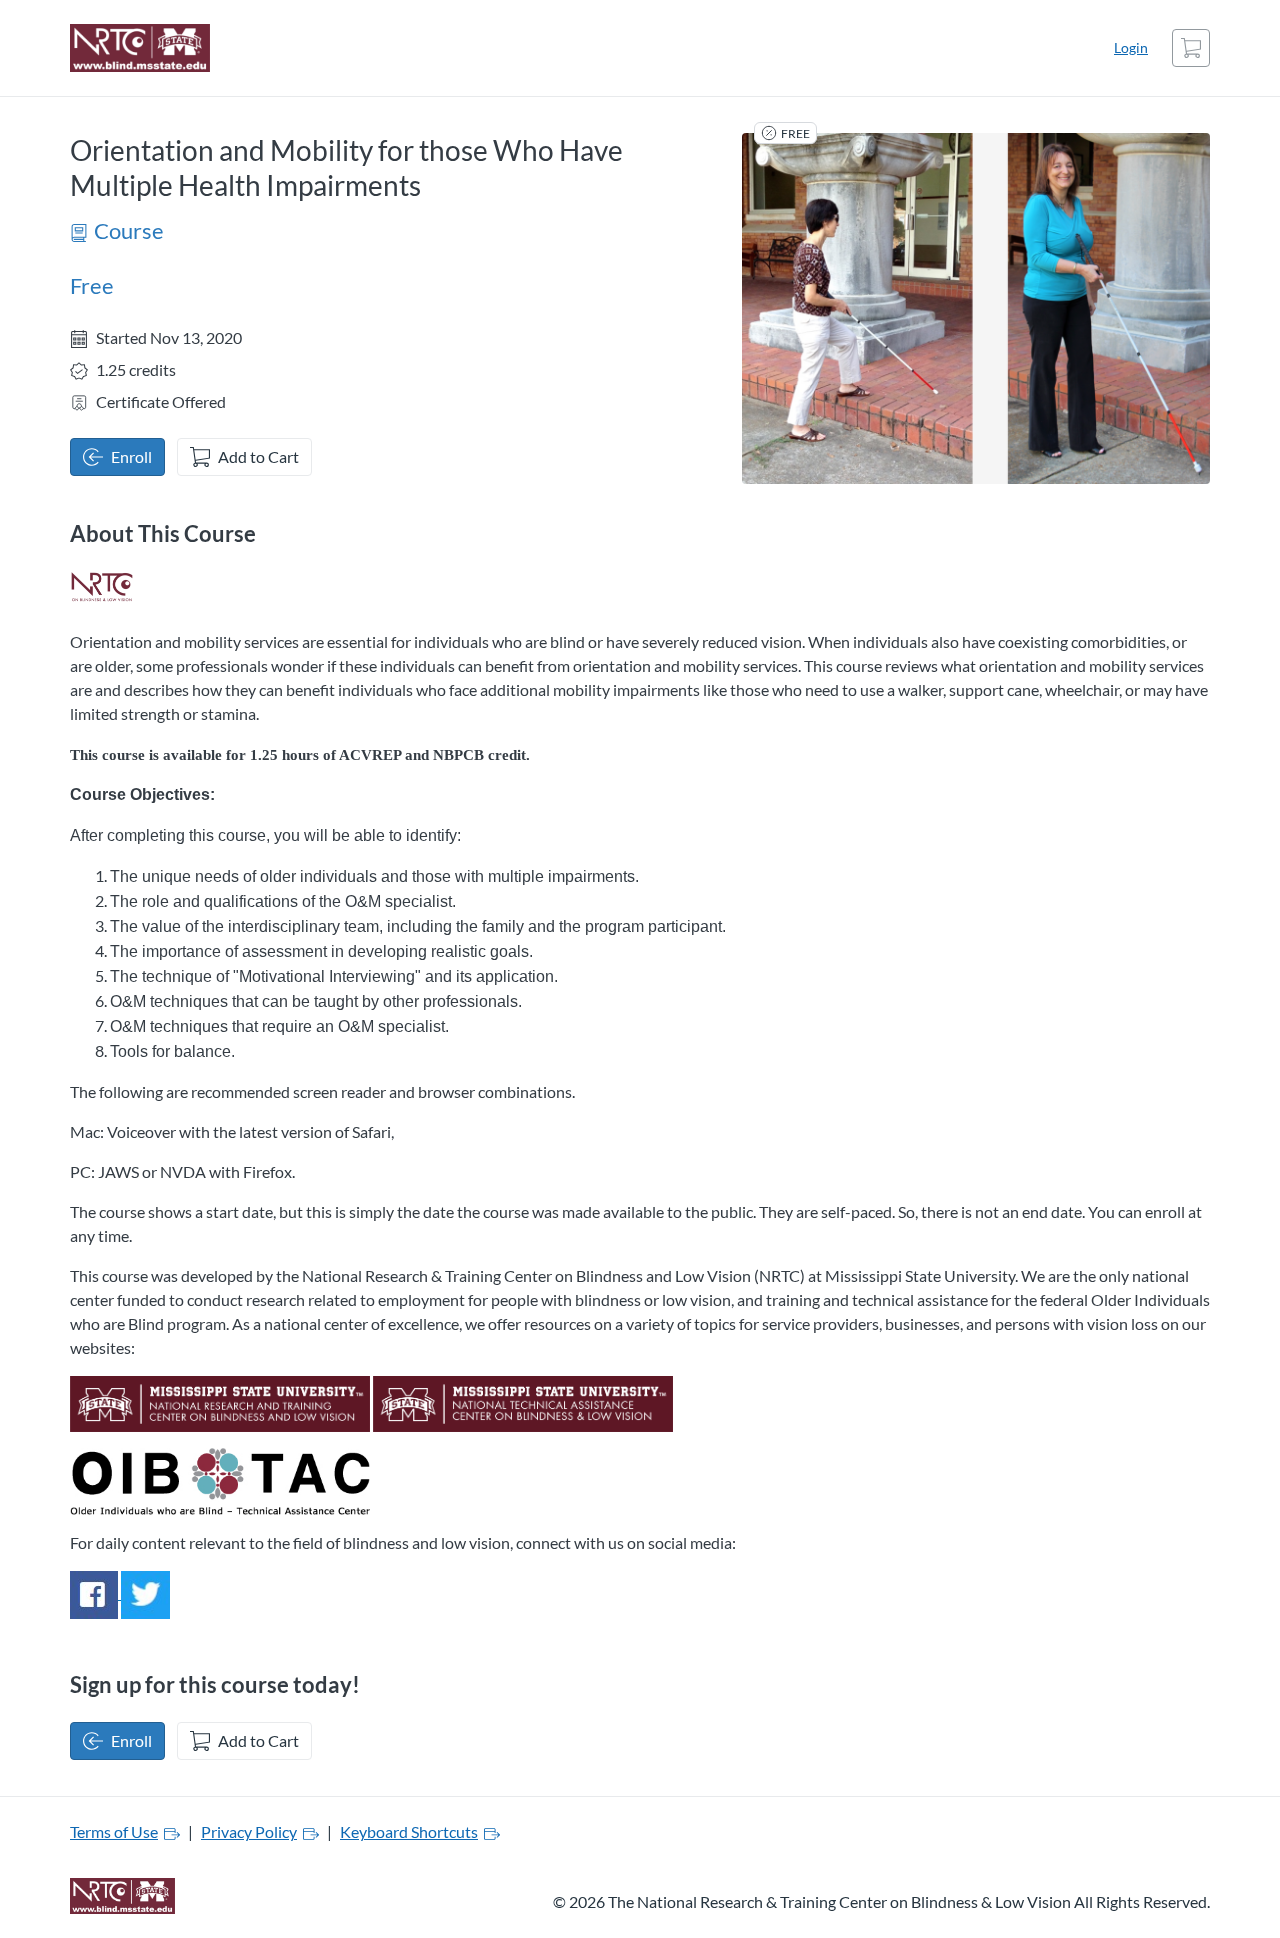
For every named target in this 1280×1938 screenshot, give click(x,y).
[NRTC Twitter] (145, 1592)
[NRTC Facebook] (95, 1592)
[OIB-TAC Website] (220, 1478)
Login (1131, 47)
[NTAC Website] (523, 1401)
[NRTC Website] (220, 1401)
